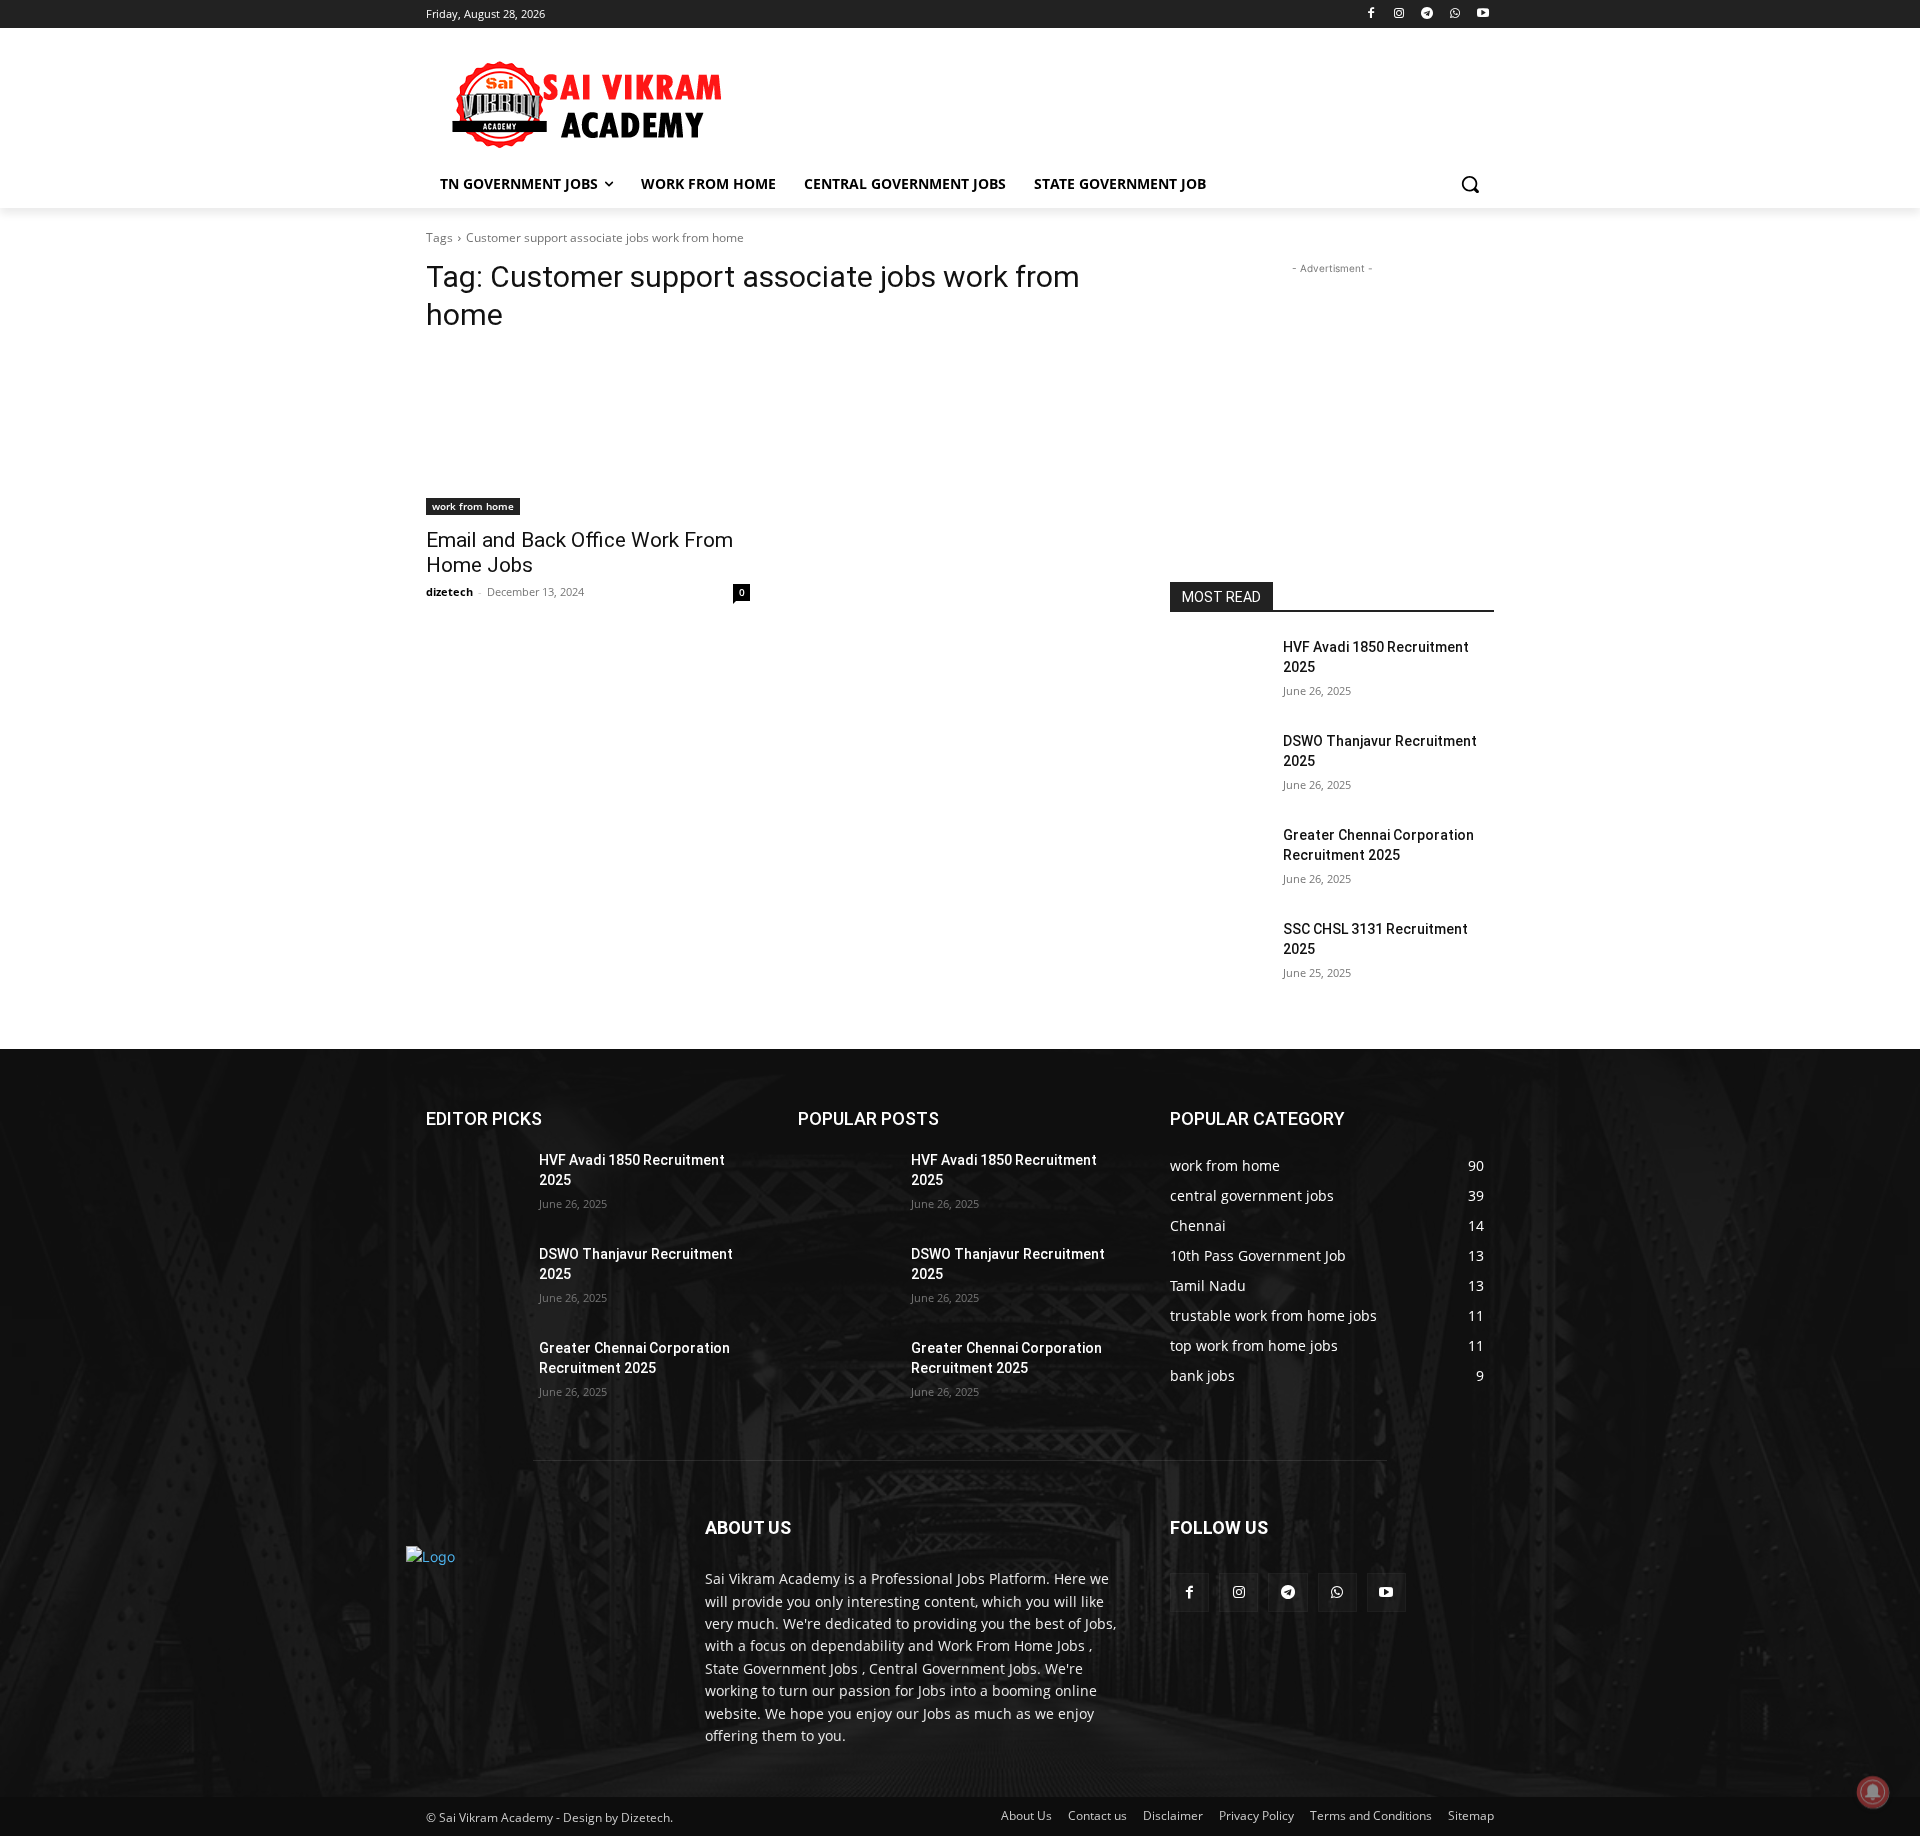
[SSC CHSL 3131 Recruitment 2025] (1218, 954)
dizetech (449, 591)
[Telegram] (1427, 14)
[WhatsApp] (1454, 14)
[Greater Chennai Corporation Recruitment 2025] (1218, 860)
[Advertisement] (1110, 101)
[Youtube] (1482, 14)
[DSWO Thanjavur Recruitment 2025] (1218, 766)
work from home (473, 506)
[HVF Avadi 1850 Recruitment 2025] (1218, 672)
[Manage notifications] (1873, 1792)
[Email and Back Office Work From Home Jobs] (588, 434)
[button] (1470, 184)
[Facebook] (1371, 14)
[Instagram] (1399, 14)
